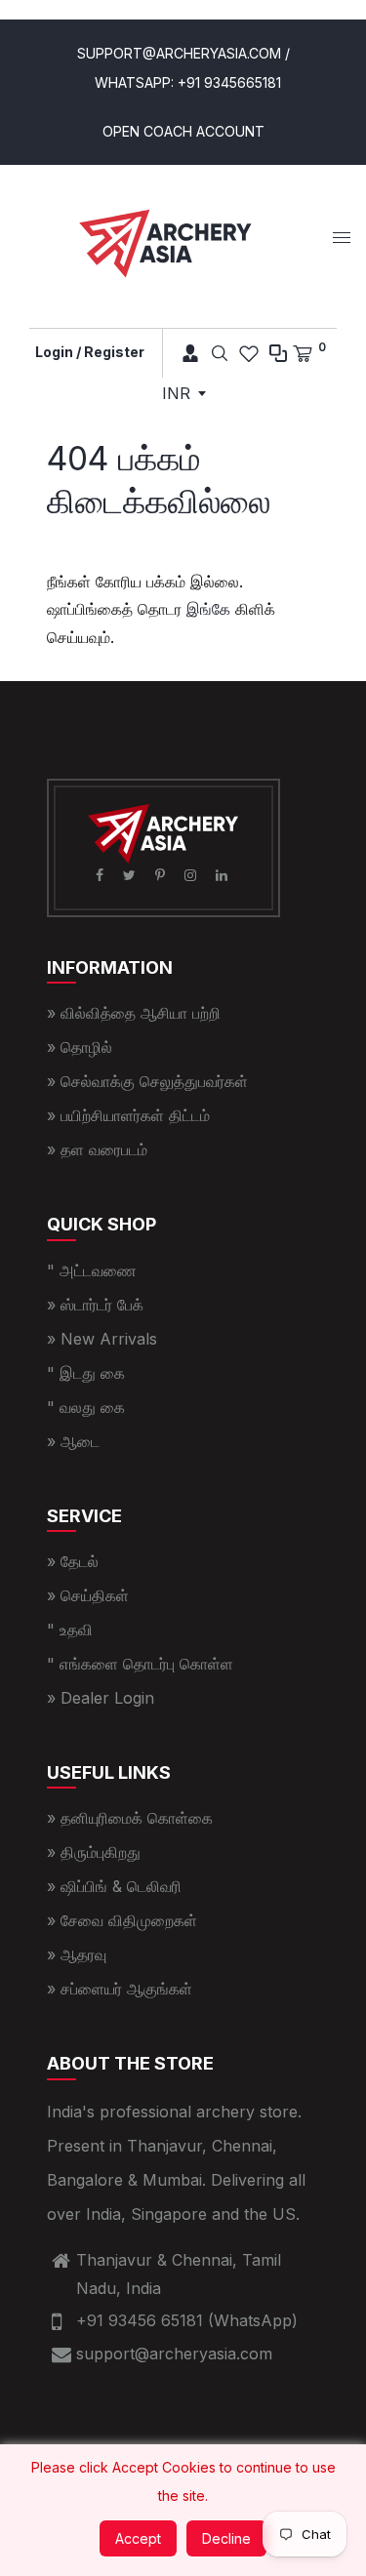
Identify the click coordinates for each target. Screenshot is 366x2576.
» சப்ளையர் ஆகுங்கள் (120, 1989)
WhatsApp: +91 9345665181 (188, 82)
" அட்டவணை (92, 1270)
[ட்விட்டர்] (131, 875)
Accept (138, 2538)
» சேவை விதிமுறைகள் (122, 1920)
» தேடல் (73, 1561)
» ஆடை (73, 1441)
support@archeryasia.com (174, 2354)
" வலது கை (86, 1407)
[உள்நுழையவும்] (184, 353)
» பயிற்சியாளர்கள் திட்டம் (128, 1115)
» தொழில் (80, 1047)
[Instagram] (192, 875)
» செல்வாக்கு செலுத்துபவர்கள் (147, 1081)
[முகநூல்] (102, 875)
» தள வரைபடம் (97, 1149)
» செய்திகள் (88, 1595)
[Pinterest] (162, 875)
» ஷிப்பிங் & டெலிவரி (114, 1886)
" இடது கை (86, 1373)
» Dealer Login (101, 1698)
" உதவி (70, 1630)
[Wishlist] (249, 353)
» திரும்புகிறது (94, 1852)
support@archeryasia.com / (183, 53)
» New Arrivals (102, 1339)
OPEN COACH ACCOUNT (183, 131)
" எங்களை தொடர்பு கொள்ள (140, 1664)
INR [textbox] (176, 393)
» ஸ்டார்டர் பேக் (95, 1305)
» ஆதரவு (77, 1954)
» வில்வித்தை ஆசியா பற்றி (134, 1013)
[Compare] (278, 353)
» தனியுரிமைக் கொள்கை (130, 1818)
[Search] (220, 353)
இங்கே (208, 609)
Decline (226, 2538)
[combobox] (183, 393)
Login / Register (90, 352)
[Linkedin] (224, 875)
